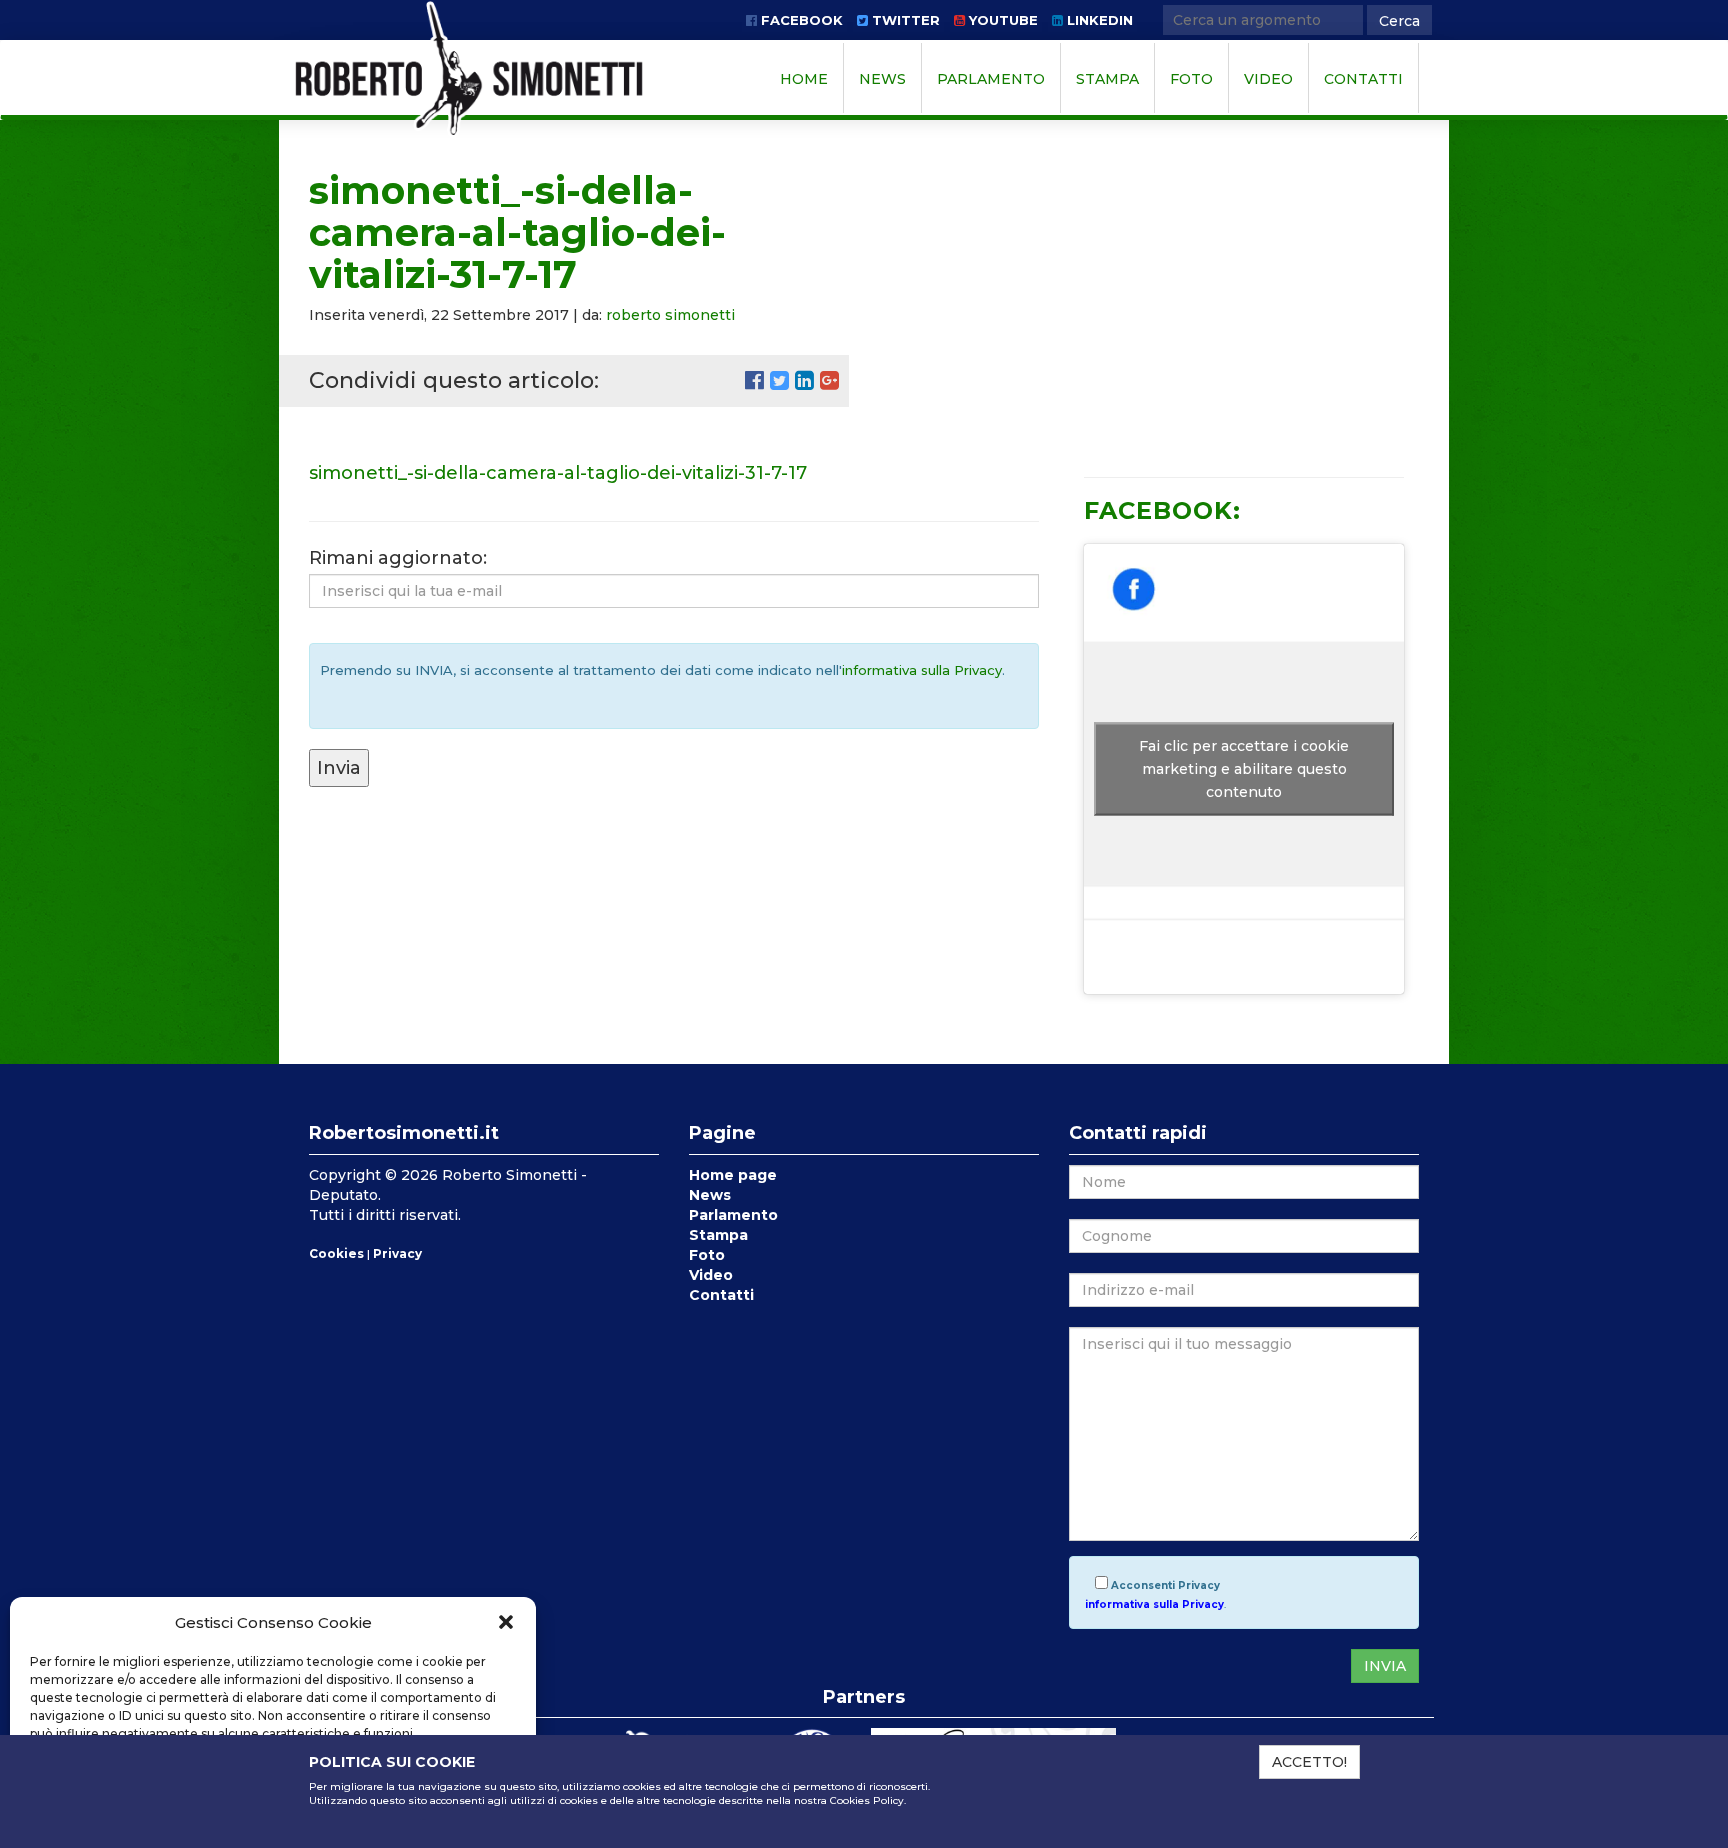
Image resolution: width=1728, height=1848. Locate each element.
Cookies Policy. (868, 1800)
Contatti (1363, 79)
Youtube (1001, 20)
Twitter (904, 20)
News (882, 79)
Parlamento (991, 79)
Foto (1191, 79)
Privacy (397, 1253)
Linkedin (1098, 20)
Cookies (336, 1253)
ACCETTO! (1309, 1762)
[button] (506, 1622)
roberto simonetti (670, 315)
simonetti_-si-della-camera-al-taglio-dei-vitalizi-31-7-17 (558, 473)
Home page (733, 1175)
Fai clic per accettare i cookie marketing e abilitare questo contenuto (1244, 769)
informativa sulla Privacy (922, 670)
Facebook (800, 20)
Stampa (1107, 79)
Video (1268, 79)
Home (804, 79)
